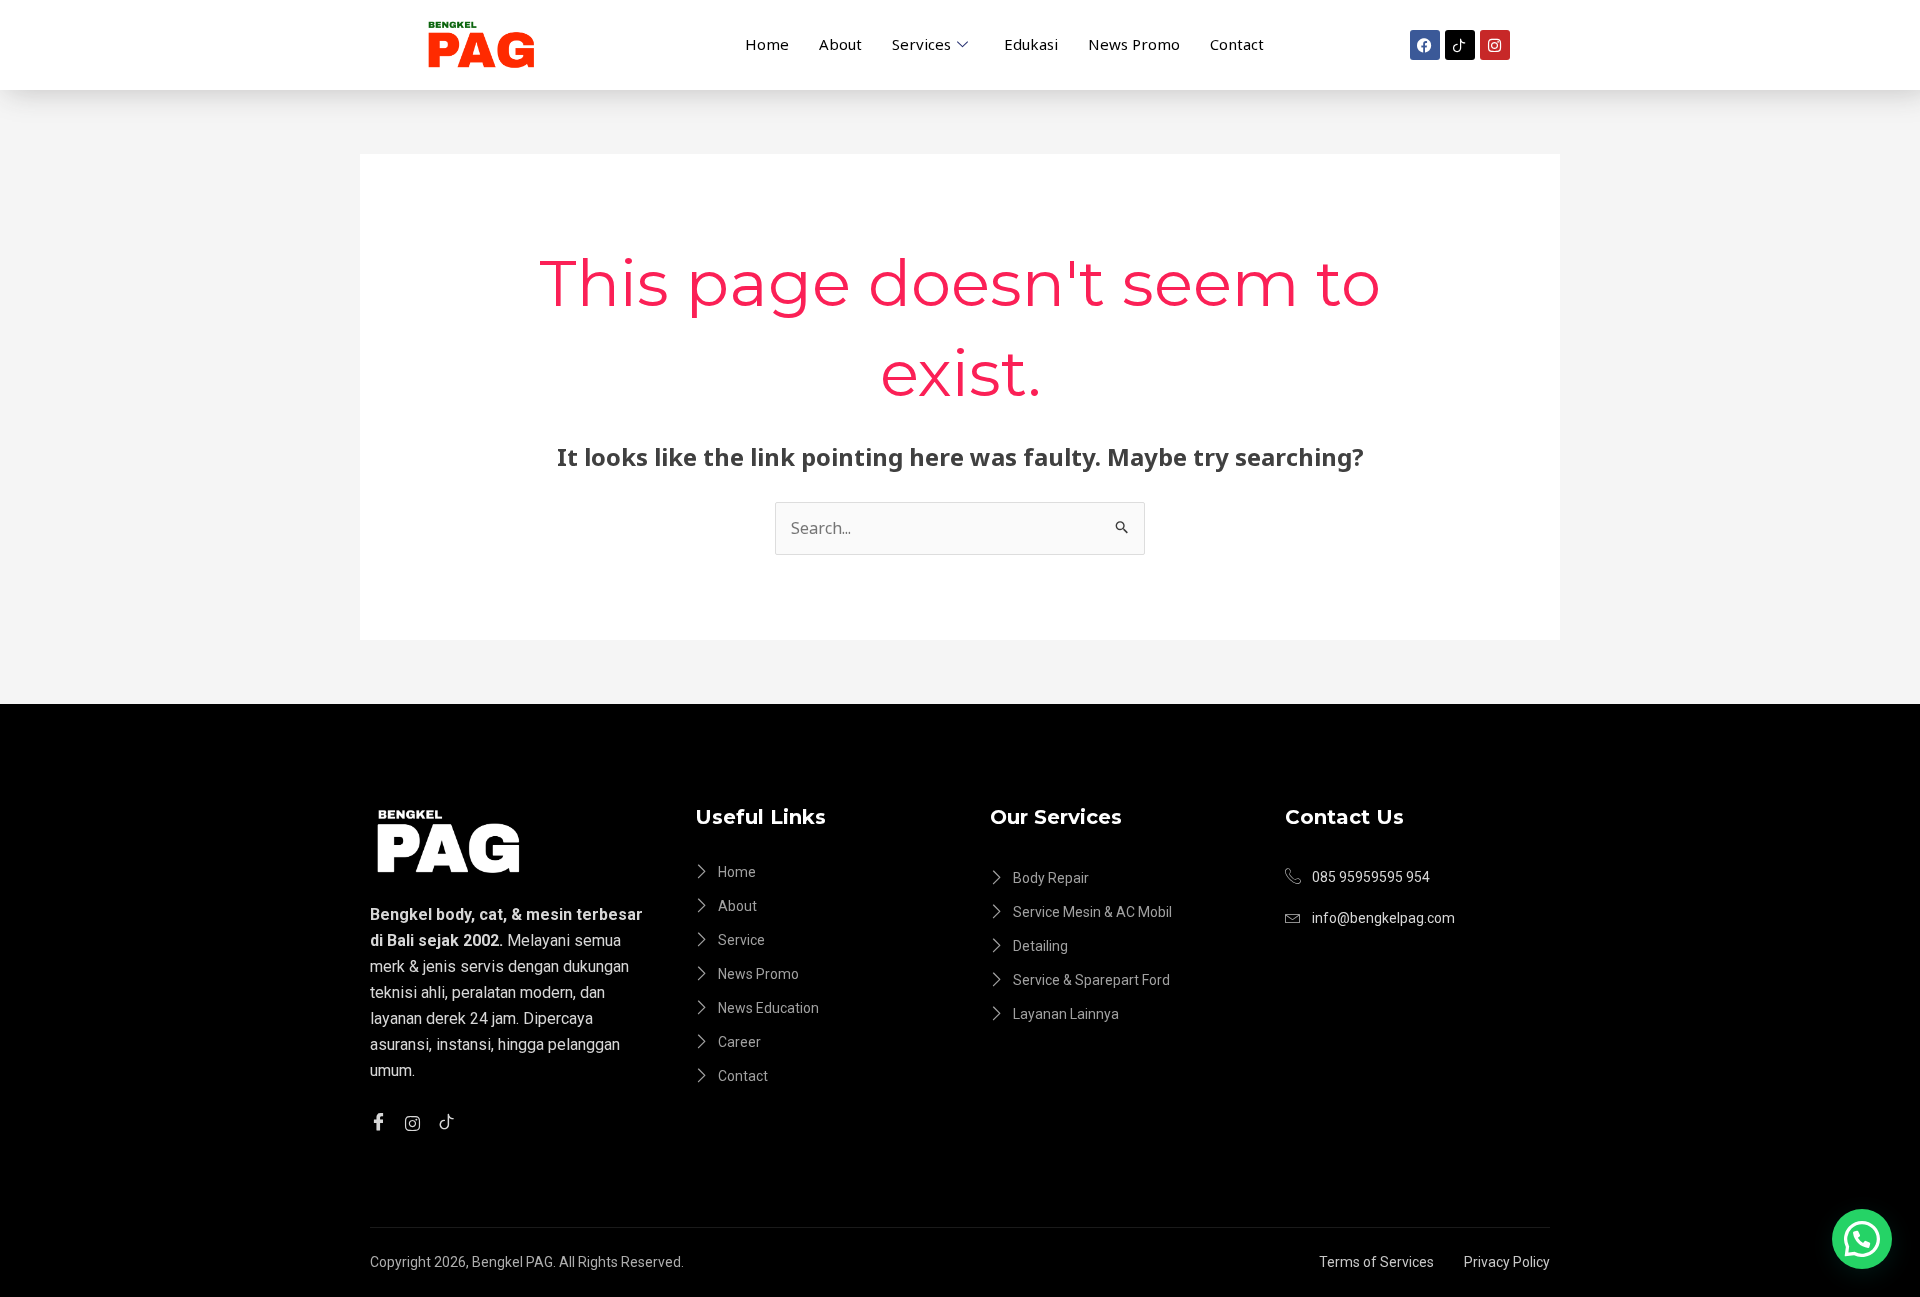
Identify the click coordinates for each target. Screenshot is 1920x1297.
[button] (1862, 1239)
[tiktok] (449, 1122)
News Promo (1134, 44)
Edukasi (1031, 44)
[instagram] (415, 1121)
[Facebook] (381, 1122)
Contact (1237, 44)
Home (767, 44)
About (840, 44)
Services (921, 44)
